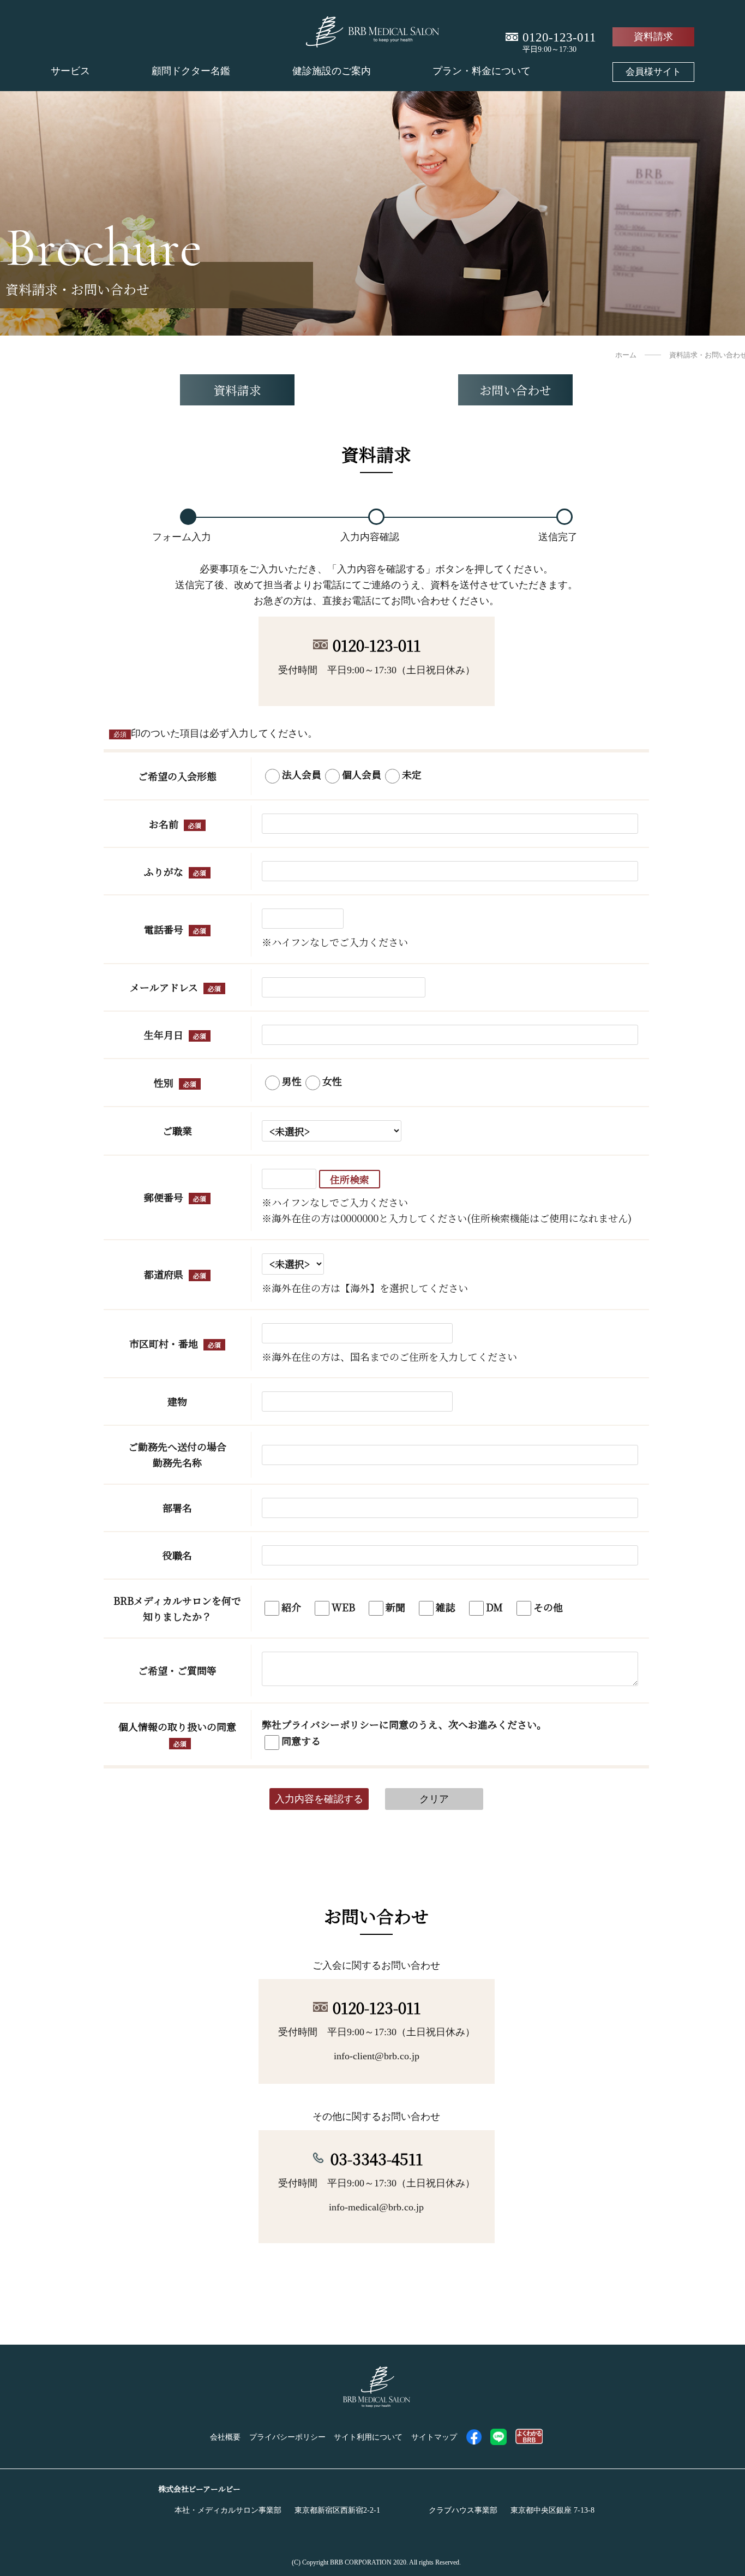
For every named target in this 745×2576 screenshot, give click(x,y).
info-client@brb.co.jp (377, 2056)
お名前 (164, 824)
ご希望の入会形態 (177, 776)
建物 (177, 1401)
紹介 (291, 1606)
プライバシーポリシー (287, 2437)
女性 (332, 1081)
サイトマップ (434, 2437)
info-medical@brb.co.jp (376, 2207)
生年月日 (164, 1035)
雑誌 (446, 1606)
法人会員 (302, 774)
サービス (70, 71)
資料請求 (653, 37)
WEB (343, 1606)
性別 (164, 1083)
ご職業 (177, 1131)
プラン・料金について (482, 71)
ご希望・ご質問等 (177, 1670)
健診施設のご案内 (332, 71)
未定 (412, 774)
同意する (301, 1741)
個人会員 (362, 774)
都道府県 (164, 1274)
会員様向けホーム (653, 71)
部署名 (177, 1508)
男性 (292, 1081)
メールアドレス (164, 987)
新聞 (395, 1606)
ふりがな (164, 871)
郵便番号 (164, 1197)
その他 (548, 1606)
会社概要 (225, 2437)
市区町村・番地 (164, 1343)
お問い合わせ (515, 390)
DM (494, 1606)
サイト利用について (368, 2437)
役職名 (177, 1555)
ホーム (626, 355)
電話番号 (164, 929)
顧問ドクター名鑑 (191, 71)
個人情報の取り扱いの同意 (177, 1726)
